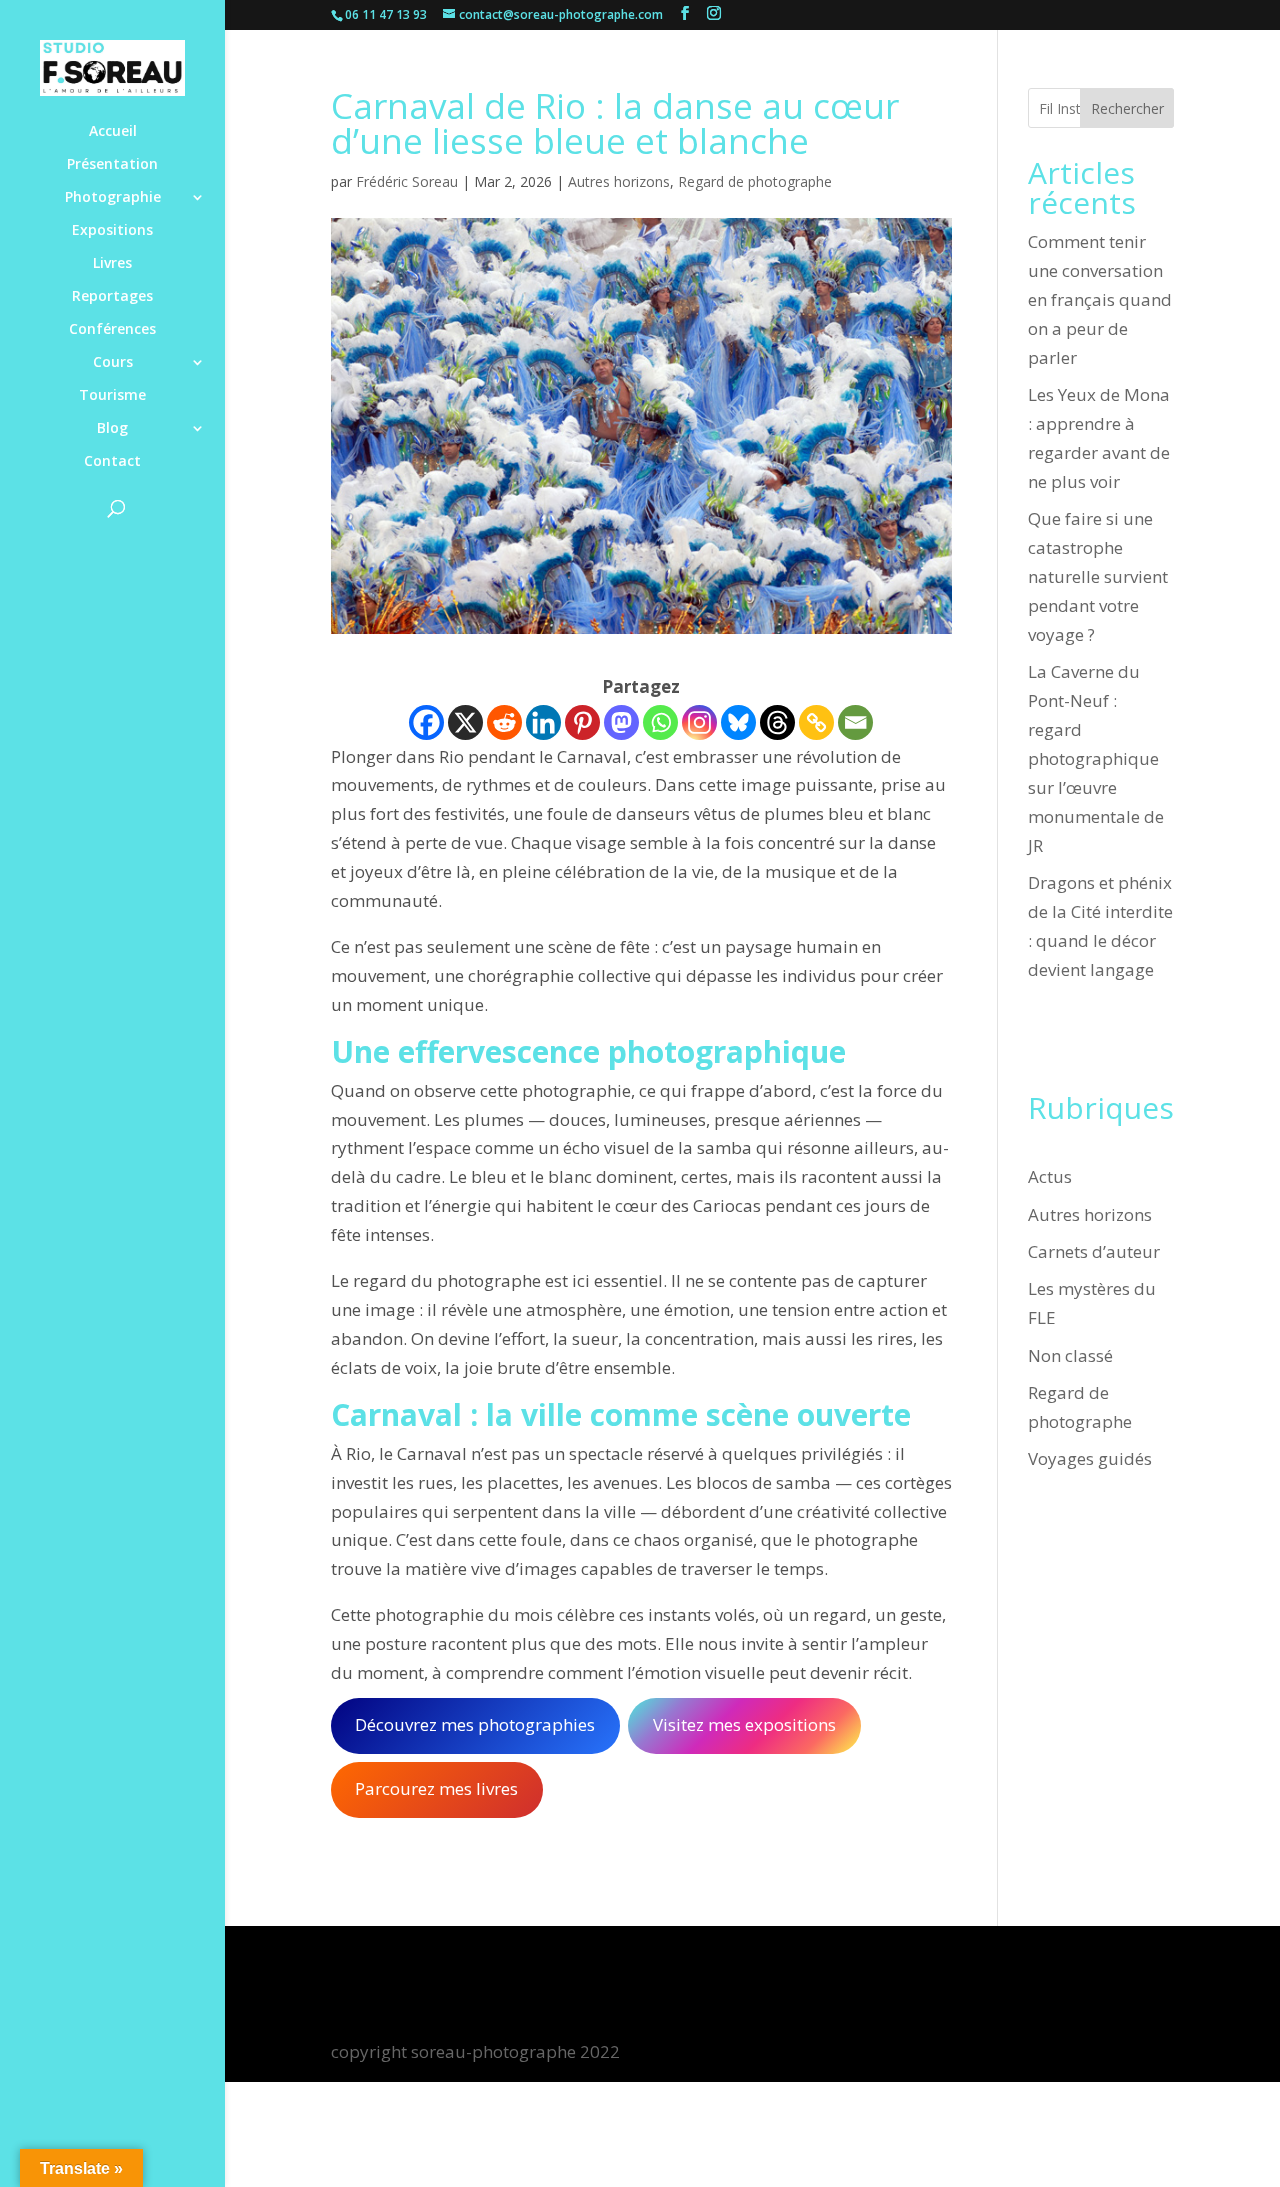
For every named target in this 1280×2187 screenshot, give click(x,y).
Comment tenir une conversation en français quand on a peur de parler (1100, 299)
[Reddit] (504, 722)
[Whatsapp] (660, 722)
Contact (112, 462)
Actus (1050, 1176)
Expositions (112, 231)
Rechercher (1127, 108)
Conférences (112, 330)
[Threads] (777, 722)
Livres (112, 264)
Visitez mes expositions (744, 1724)
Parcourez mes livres (436, 1788)
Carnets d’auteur (1094, 1251)
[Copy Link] (816, 722)
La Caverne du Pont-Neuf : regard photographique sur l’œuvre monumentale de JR (1096, 758)
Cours (113, 363)
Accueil (113, 132)
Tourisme (112, 396)
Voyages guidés (1090, 1458)
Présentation (112, 165)
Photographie (113, 198)
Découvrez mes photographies (475, 1724)
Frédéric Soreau (407, 181)
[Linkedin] (543, 722)
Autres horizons (619, 181)
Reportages (112, 297)
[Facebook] (426, 722)
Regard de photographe (755, 181)
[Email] (855, 722)
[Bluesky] (738, 722)
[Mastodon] (621, 722)
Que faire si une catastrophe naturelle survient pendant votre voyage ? (1098, 576)
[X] (465, 722)
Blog (112, 429)
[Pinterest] (582, 722)
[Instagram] (699, 722)
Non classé (1070, 1355)
